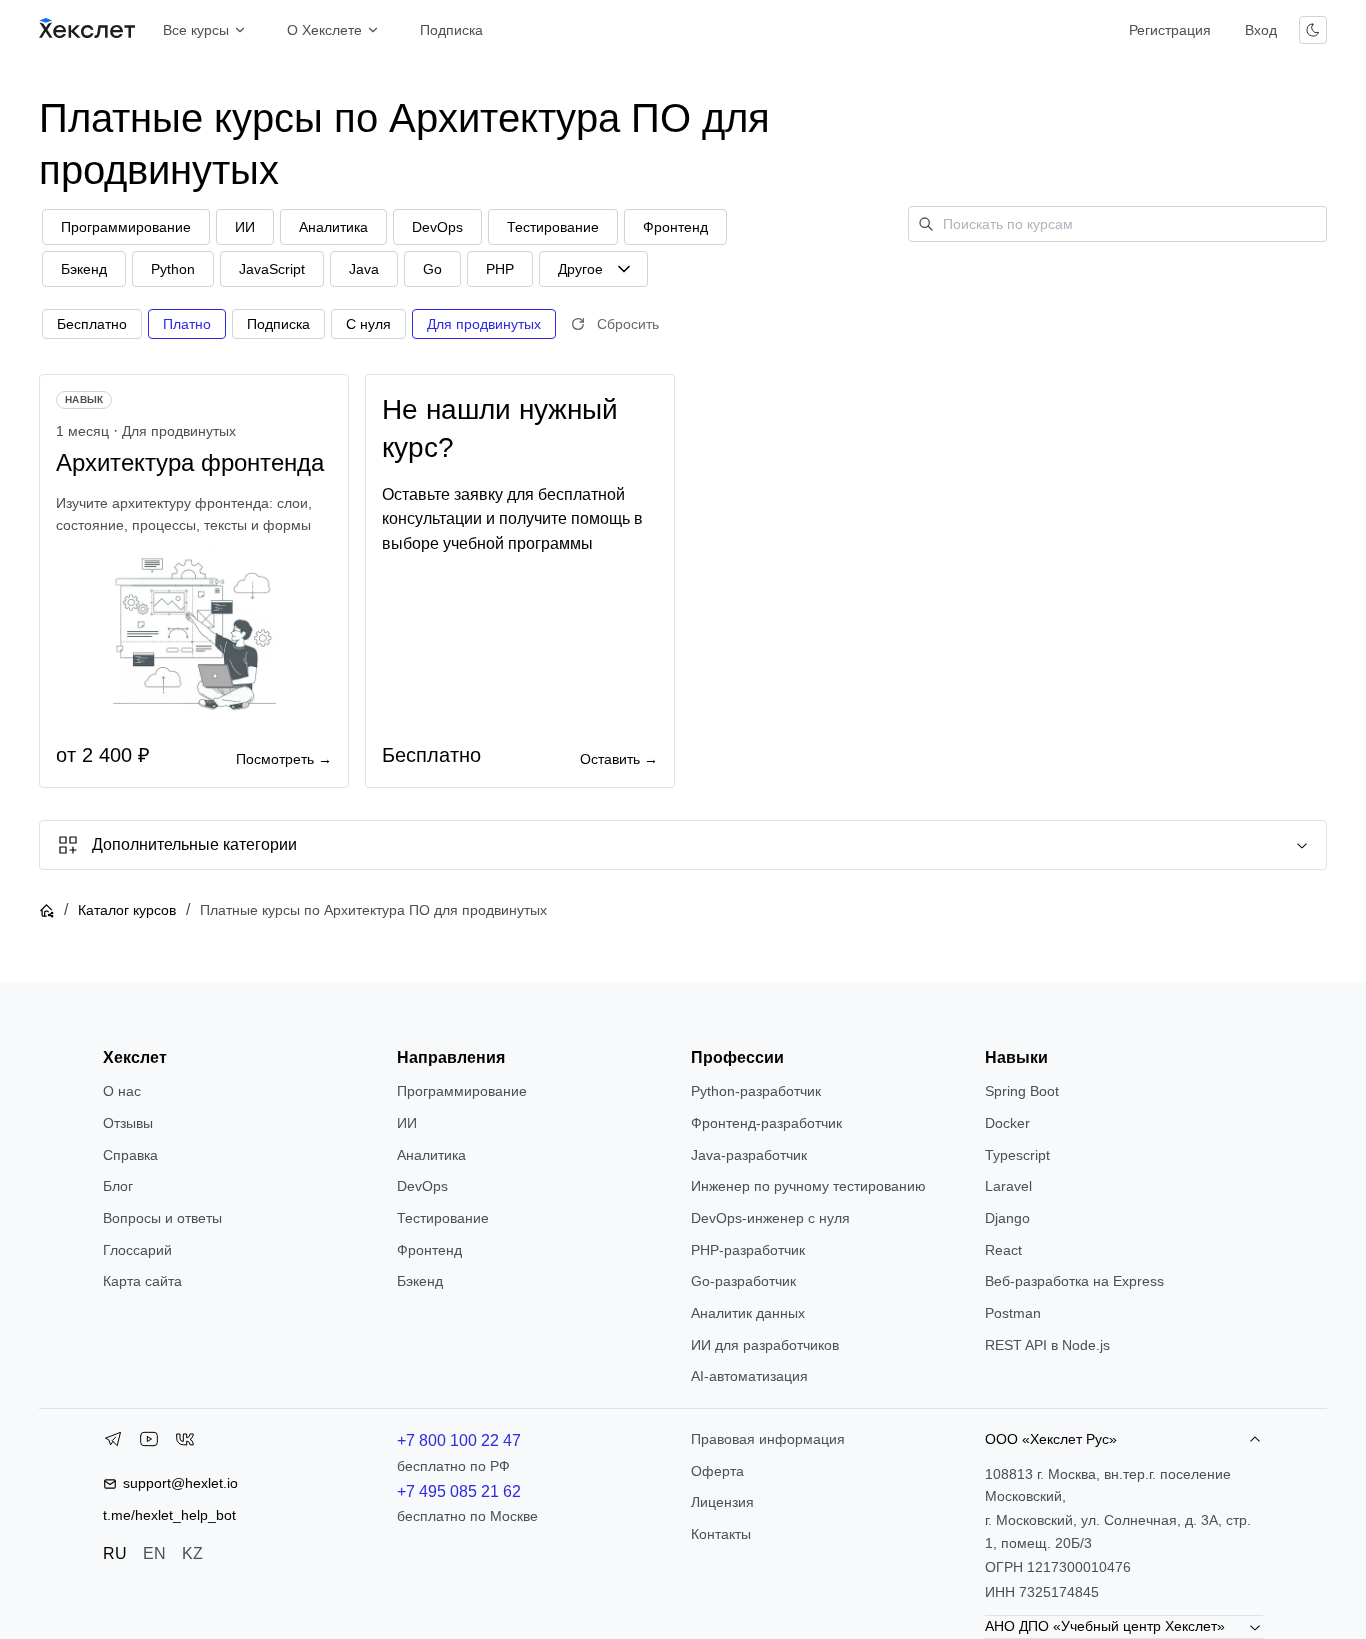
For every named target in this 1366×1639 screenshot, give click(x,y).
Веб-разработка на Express (1074, 1281)
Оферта (717, 1471)
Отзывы (128, 1123)
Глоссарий (137, 1250)
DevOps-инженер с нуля (770, 1218)
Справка (130, 1155)
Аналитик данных (748, 1313)
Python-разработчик (756, 1091)
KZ (192, 1553)
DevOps (422, 1186)
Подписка (451, 30)
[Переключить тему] (1313, 30)
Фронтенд (429, 1250)
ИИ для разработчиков (765, 1345)
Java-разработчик (749, 1155)
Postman (1013, 1313)
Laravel (1008, 1186)
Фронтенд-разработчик (766, 1123)
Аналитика (431, 1155)
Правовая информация (768, 1439)
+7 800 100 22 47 (459, 1440)
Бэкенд (420, 1281)
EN (154, 1553)
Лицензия (722, 1502)
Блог (118, 1186)
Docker (1007, 1123)
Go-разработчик (743, 1281)
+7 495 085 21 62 (459, 1491)
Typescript (1017, 1155)
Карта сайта (142, 1281)
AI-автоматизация (749, 1376)
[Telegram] (113, 1443)
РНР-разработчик (748, 1250)
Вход (1261, 30)
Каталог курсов (127, 910)
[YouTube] (149, 1443)
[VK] (185, 1443)
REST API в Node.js (1047, 1345)
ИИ (407, 1123)
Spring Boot (1022, 1091)
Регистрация (1170, 30)
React (1003, 1250)
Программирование (462, 1091)
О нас (122, 1091)
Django (1007, 1218)
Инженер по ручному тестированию (808, 1186)
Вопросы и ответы (162, 1218)
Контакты (721, 1534)
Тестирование (443, 1218)
